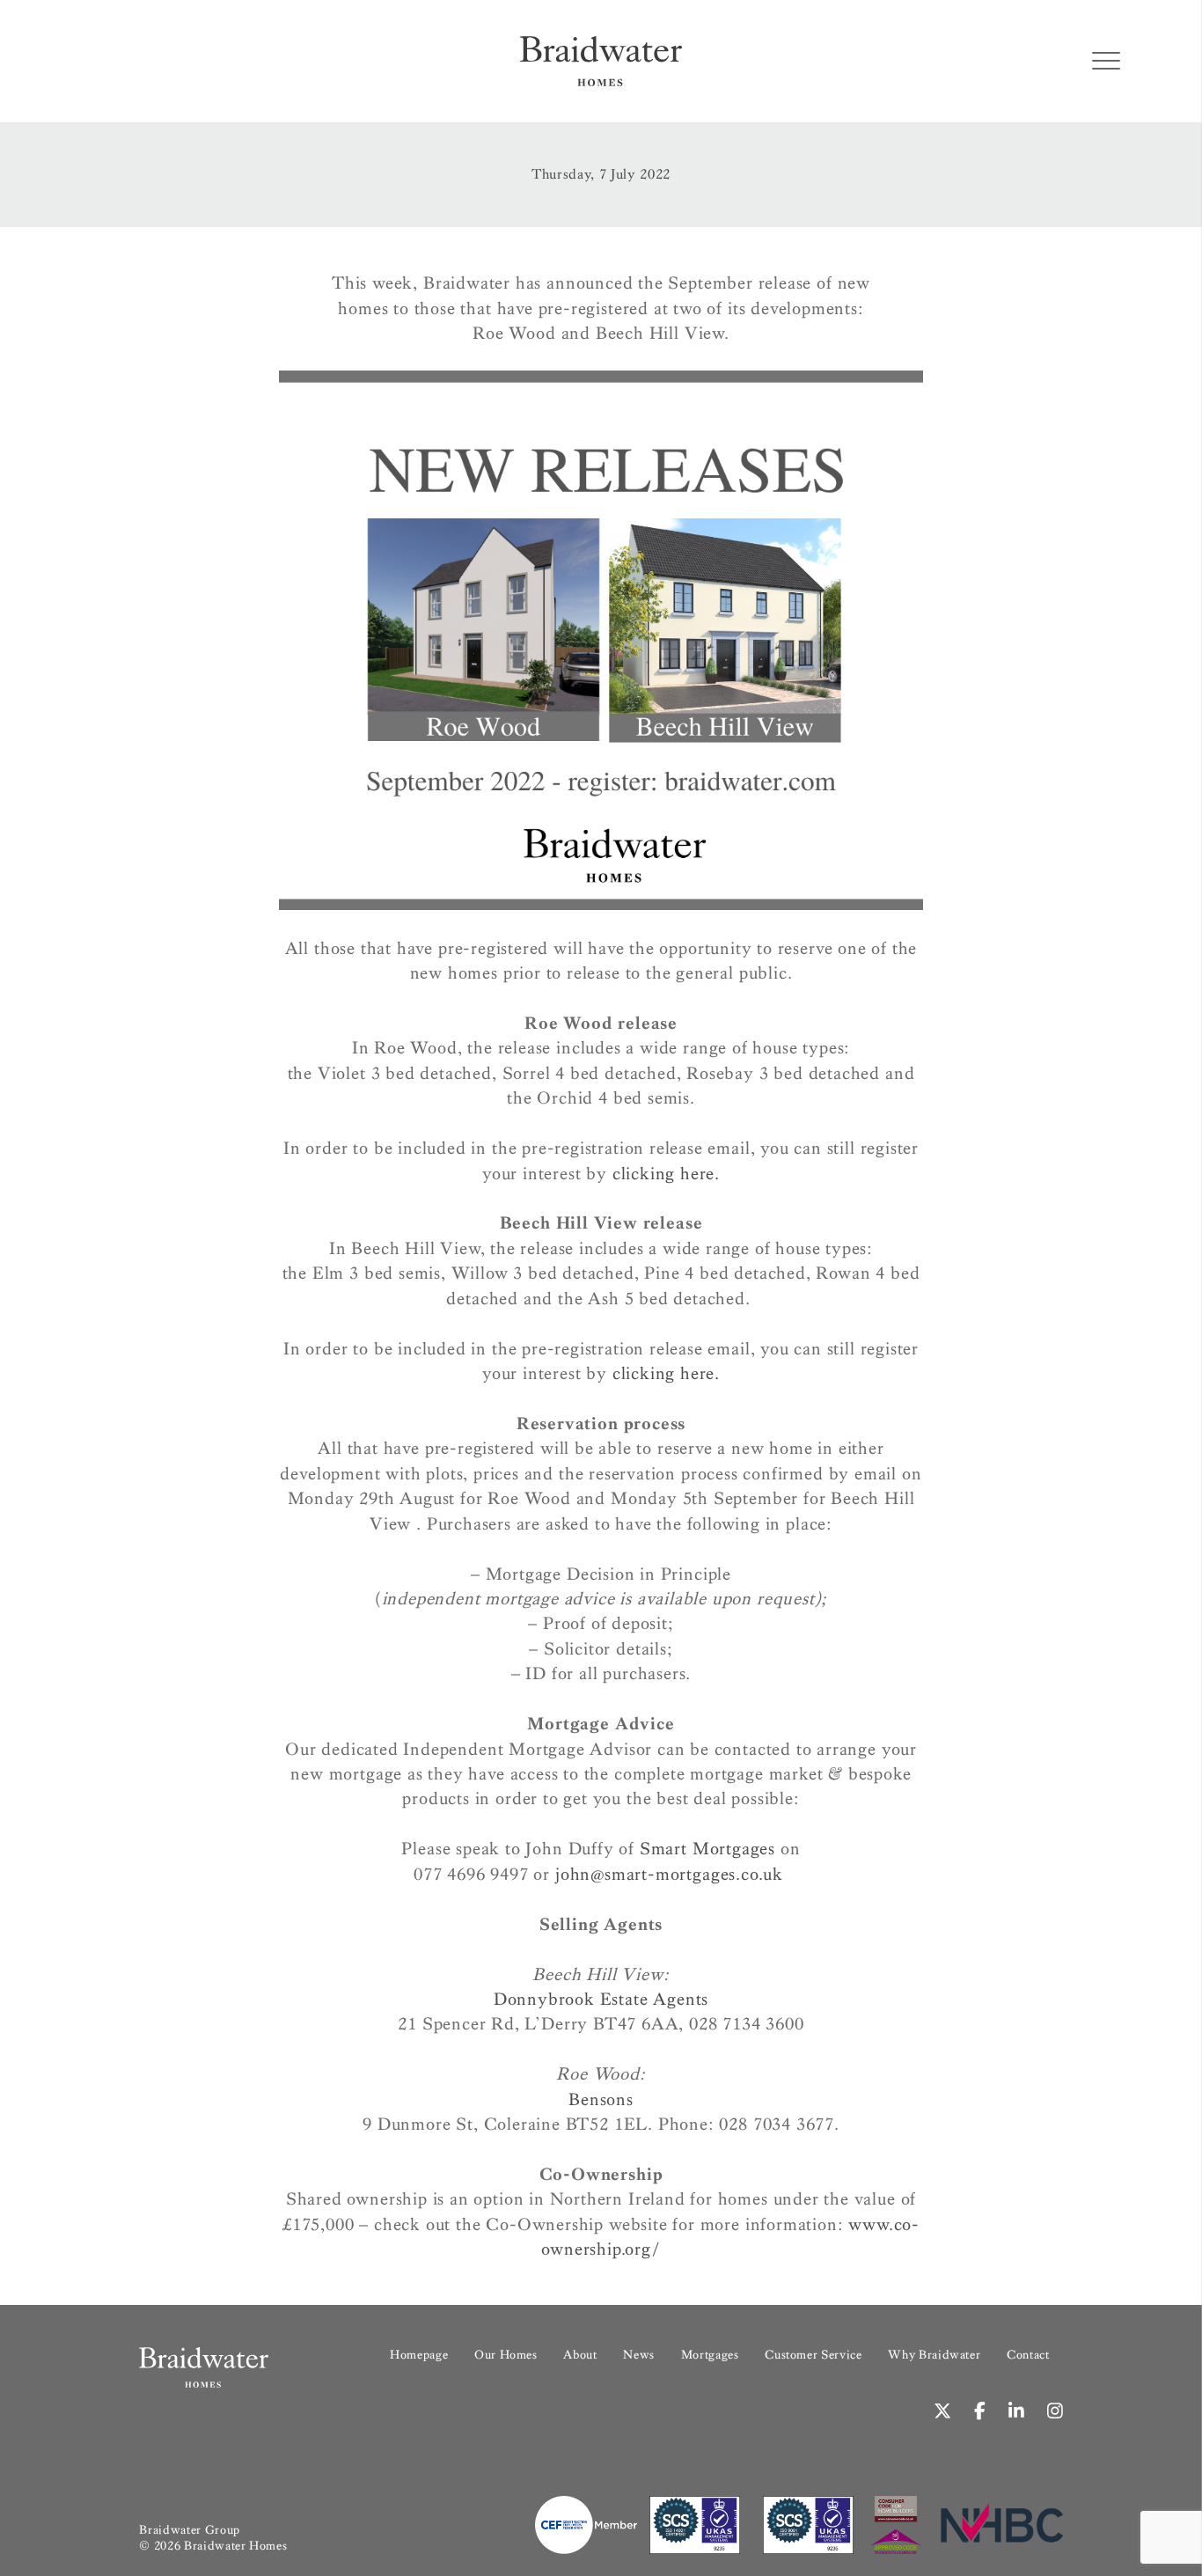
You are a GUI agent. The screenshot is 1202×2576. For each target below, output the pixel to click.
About (580, 2355)
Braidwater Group (189, 2530)
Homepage (419, 2355)
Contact (1028, 2355)
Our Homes (506, 2355)
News (639, 2355)
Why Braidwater (934, 2355)
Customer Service (813, 2355)
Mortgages (710, 2355)
